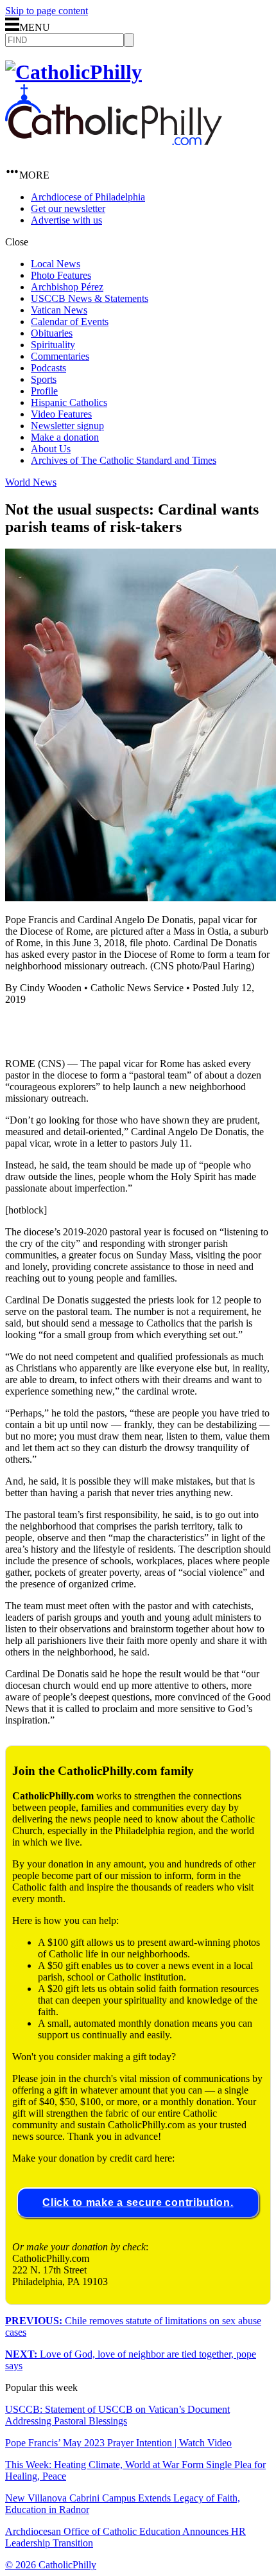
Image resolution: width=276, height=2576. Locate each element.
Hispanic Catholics (69, 402)
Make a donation (65, 437)
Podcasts (48, 368)
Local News (56, 264)
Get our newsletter (68, 208)
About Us (51, 449)
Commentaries (60, 356)
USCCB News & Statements (90, 298)
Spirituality (53, 345)
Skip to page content (47, 11)
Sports (44, 379)
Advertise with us (66, 220)
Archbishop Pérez (67, 287)
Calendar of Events (70, 322)
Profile (44, 391)
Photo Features (61, 275)
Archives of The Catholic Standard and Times (124, 460)
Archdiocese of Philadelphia (88, 197)
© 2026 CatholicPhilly (51, 2565)
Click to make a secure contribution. (138, 2202)
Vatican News (59, 310)
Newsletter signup (67, 426)
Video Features (61, 414)
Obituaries (52, 333)
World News (31, 482)
